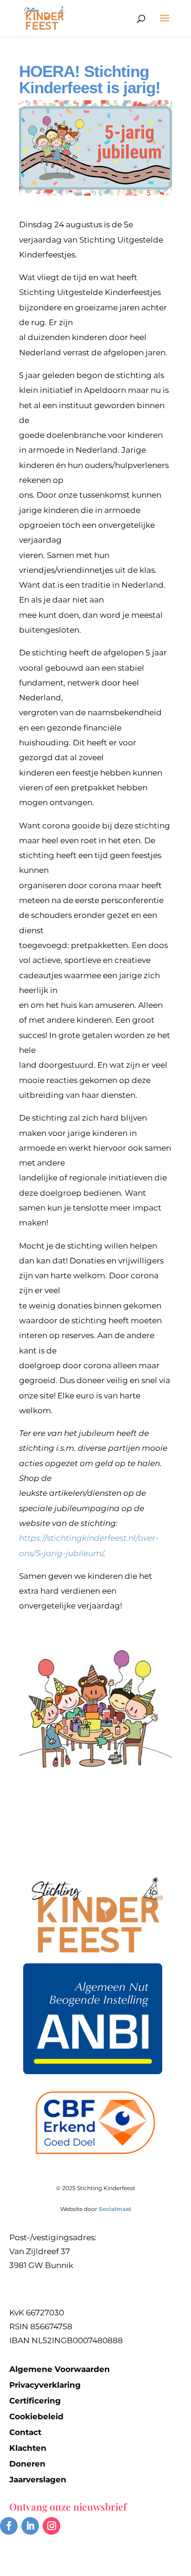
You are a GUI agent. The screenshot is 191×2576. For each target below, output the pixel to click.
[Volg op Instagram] (51, 2526)
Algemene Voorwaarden (60, 2369)
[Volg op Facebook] (9, 2526)
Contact (25, 2432)
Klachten (28, 2448)
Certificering (35, 2401)
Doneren (27, 2464)
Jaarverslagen (38, 2480)
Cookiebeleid (36, 2416)
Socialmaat (115, 2209)
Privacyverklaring (45, 2385)
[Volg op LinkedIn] (30, 2526)
